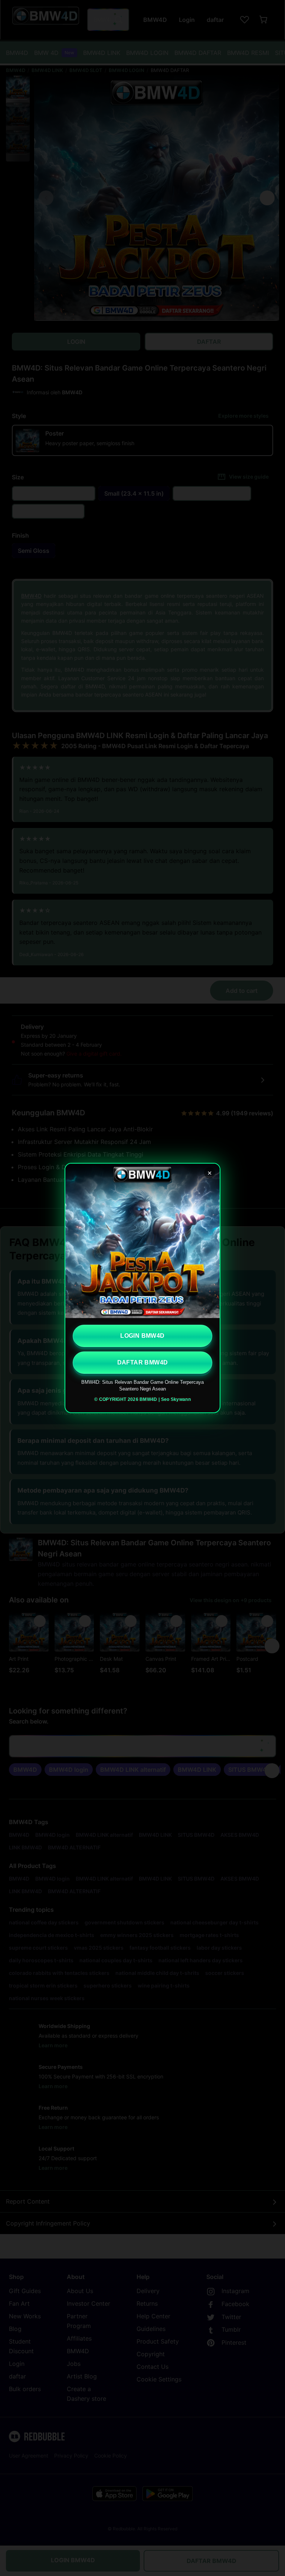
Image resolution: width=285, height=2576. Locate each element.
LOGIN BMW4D (142, 1336)
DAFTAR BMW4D (143, 1362)
